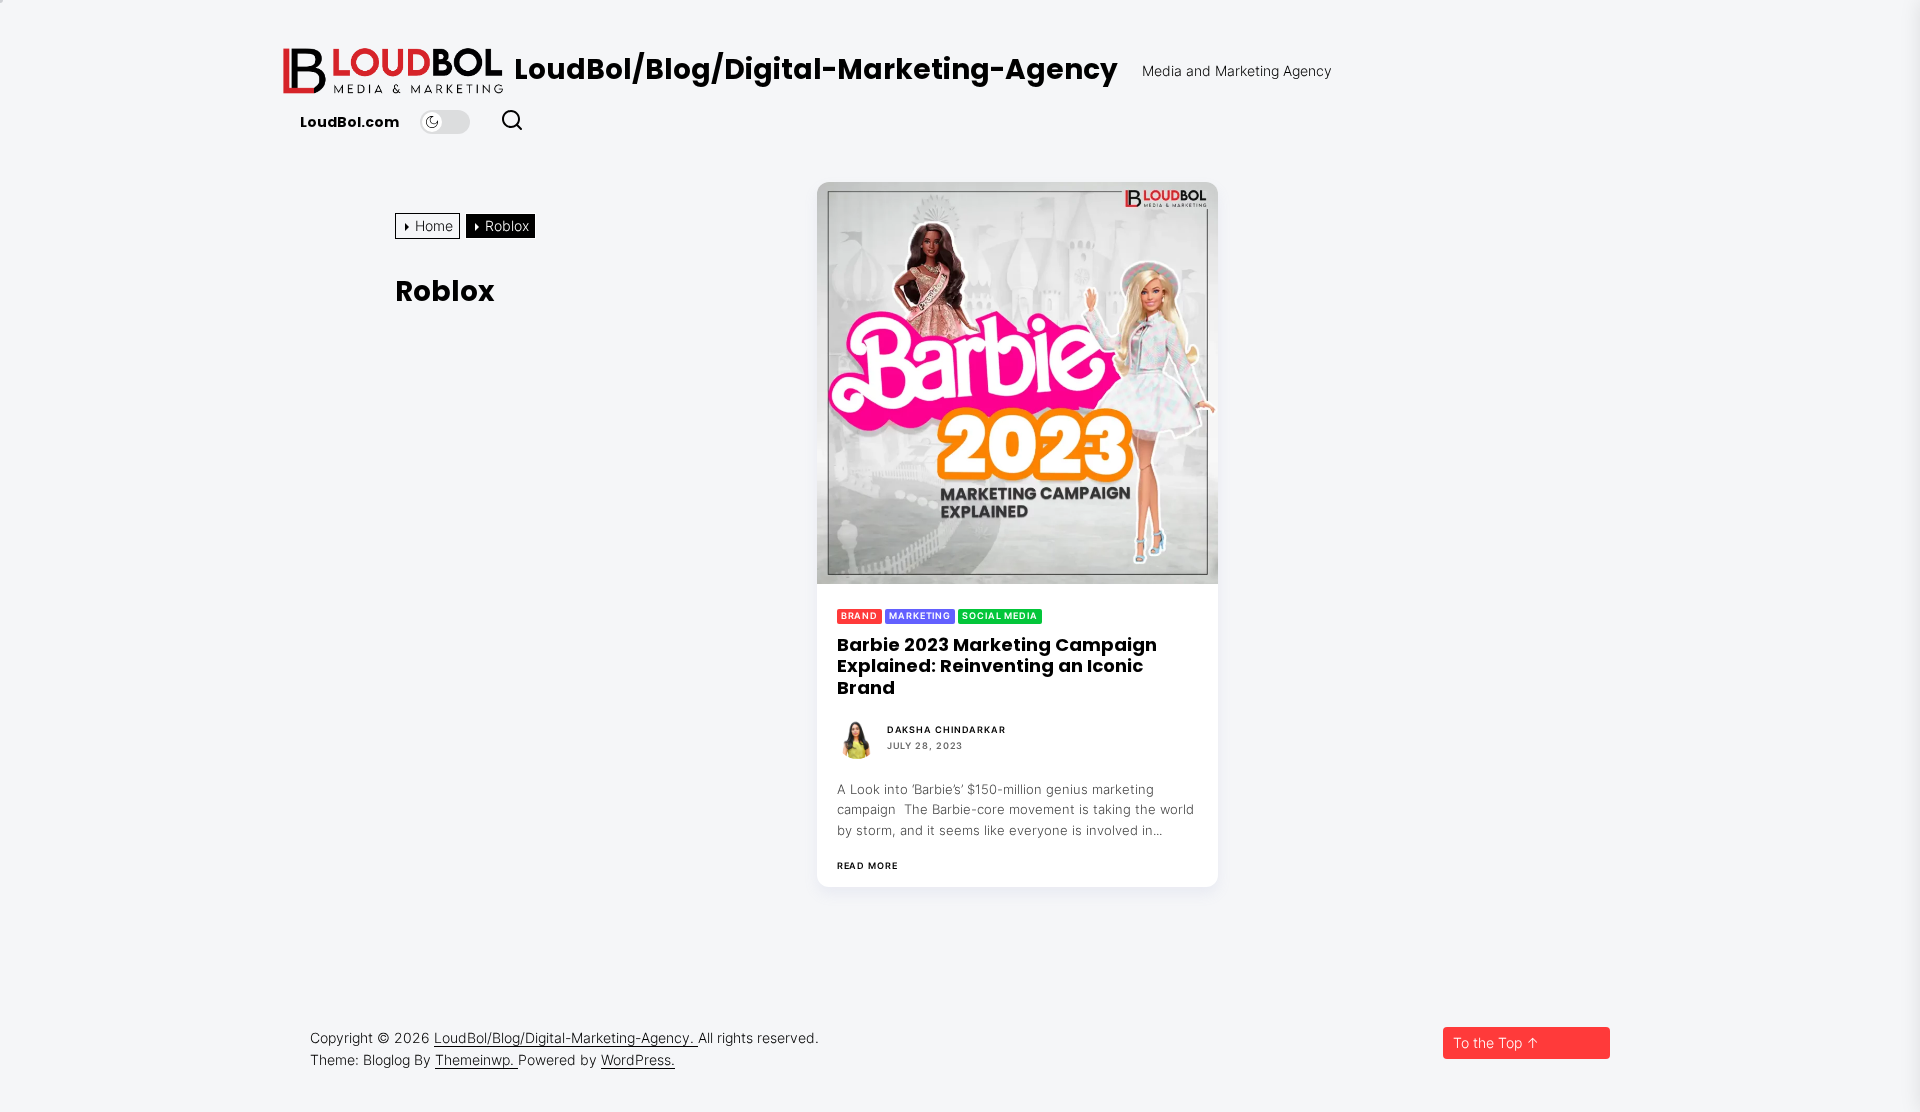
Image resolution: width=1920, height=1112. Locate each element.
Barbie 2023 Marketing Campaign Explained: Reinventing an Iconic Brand (997, 666)
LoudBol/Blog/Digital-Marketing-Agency (816, 69)
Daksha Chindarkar (946, 729)
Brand (860, 615)
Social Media (1000, 615)
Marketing (920, 615)
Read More (867, 866)
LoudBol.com (349, 122)
